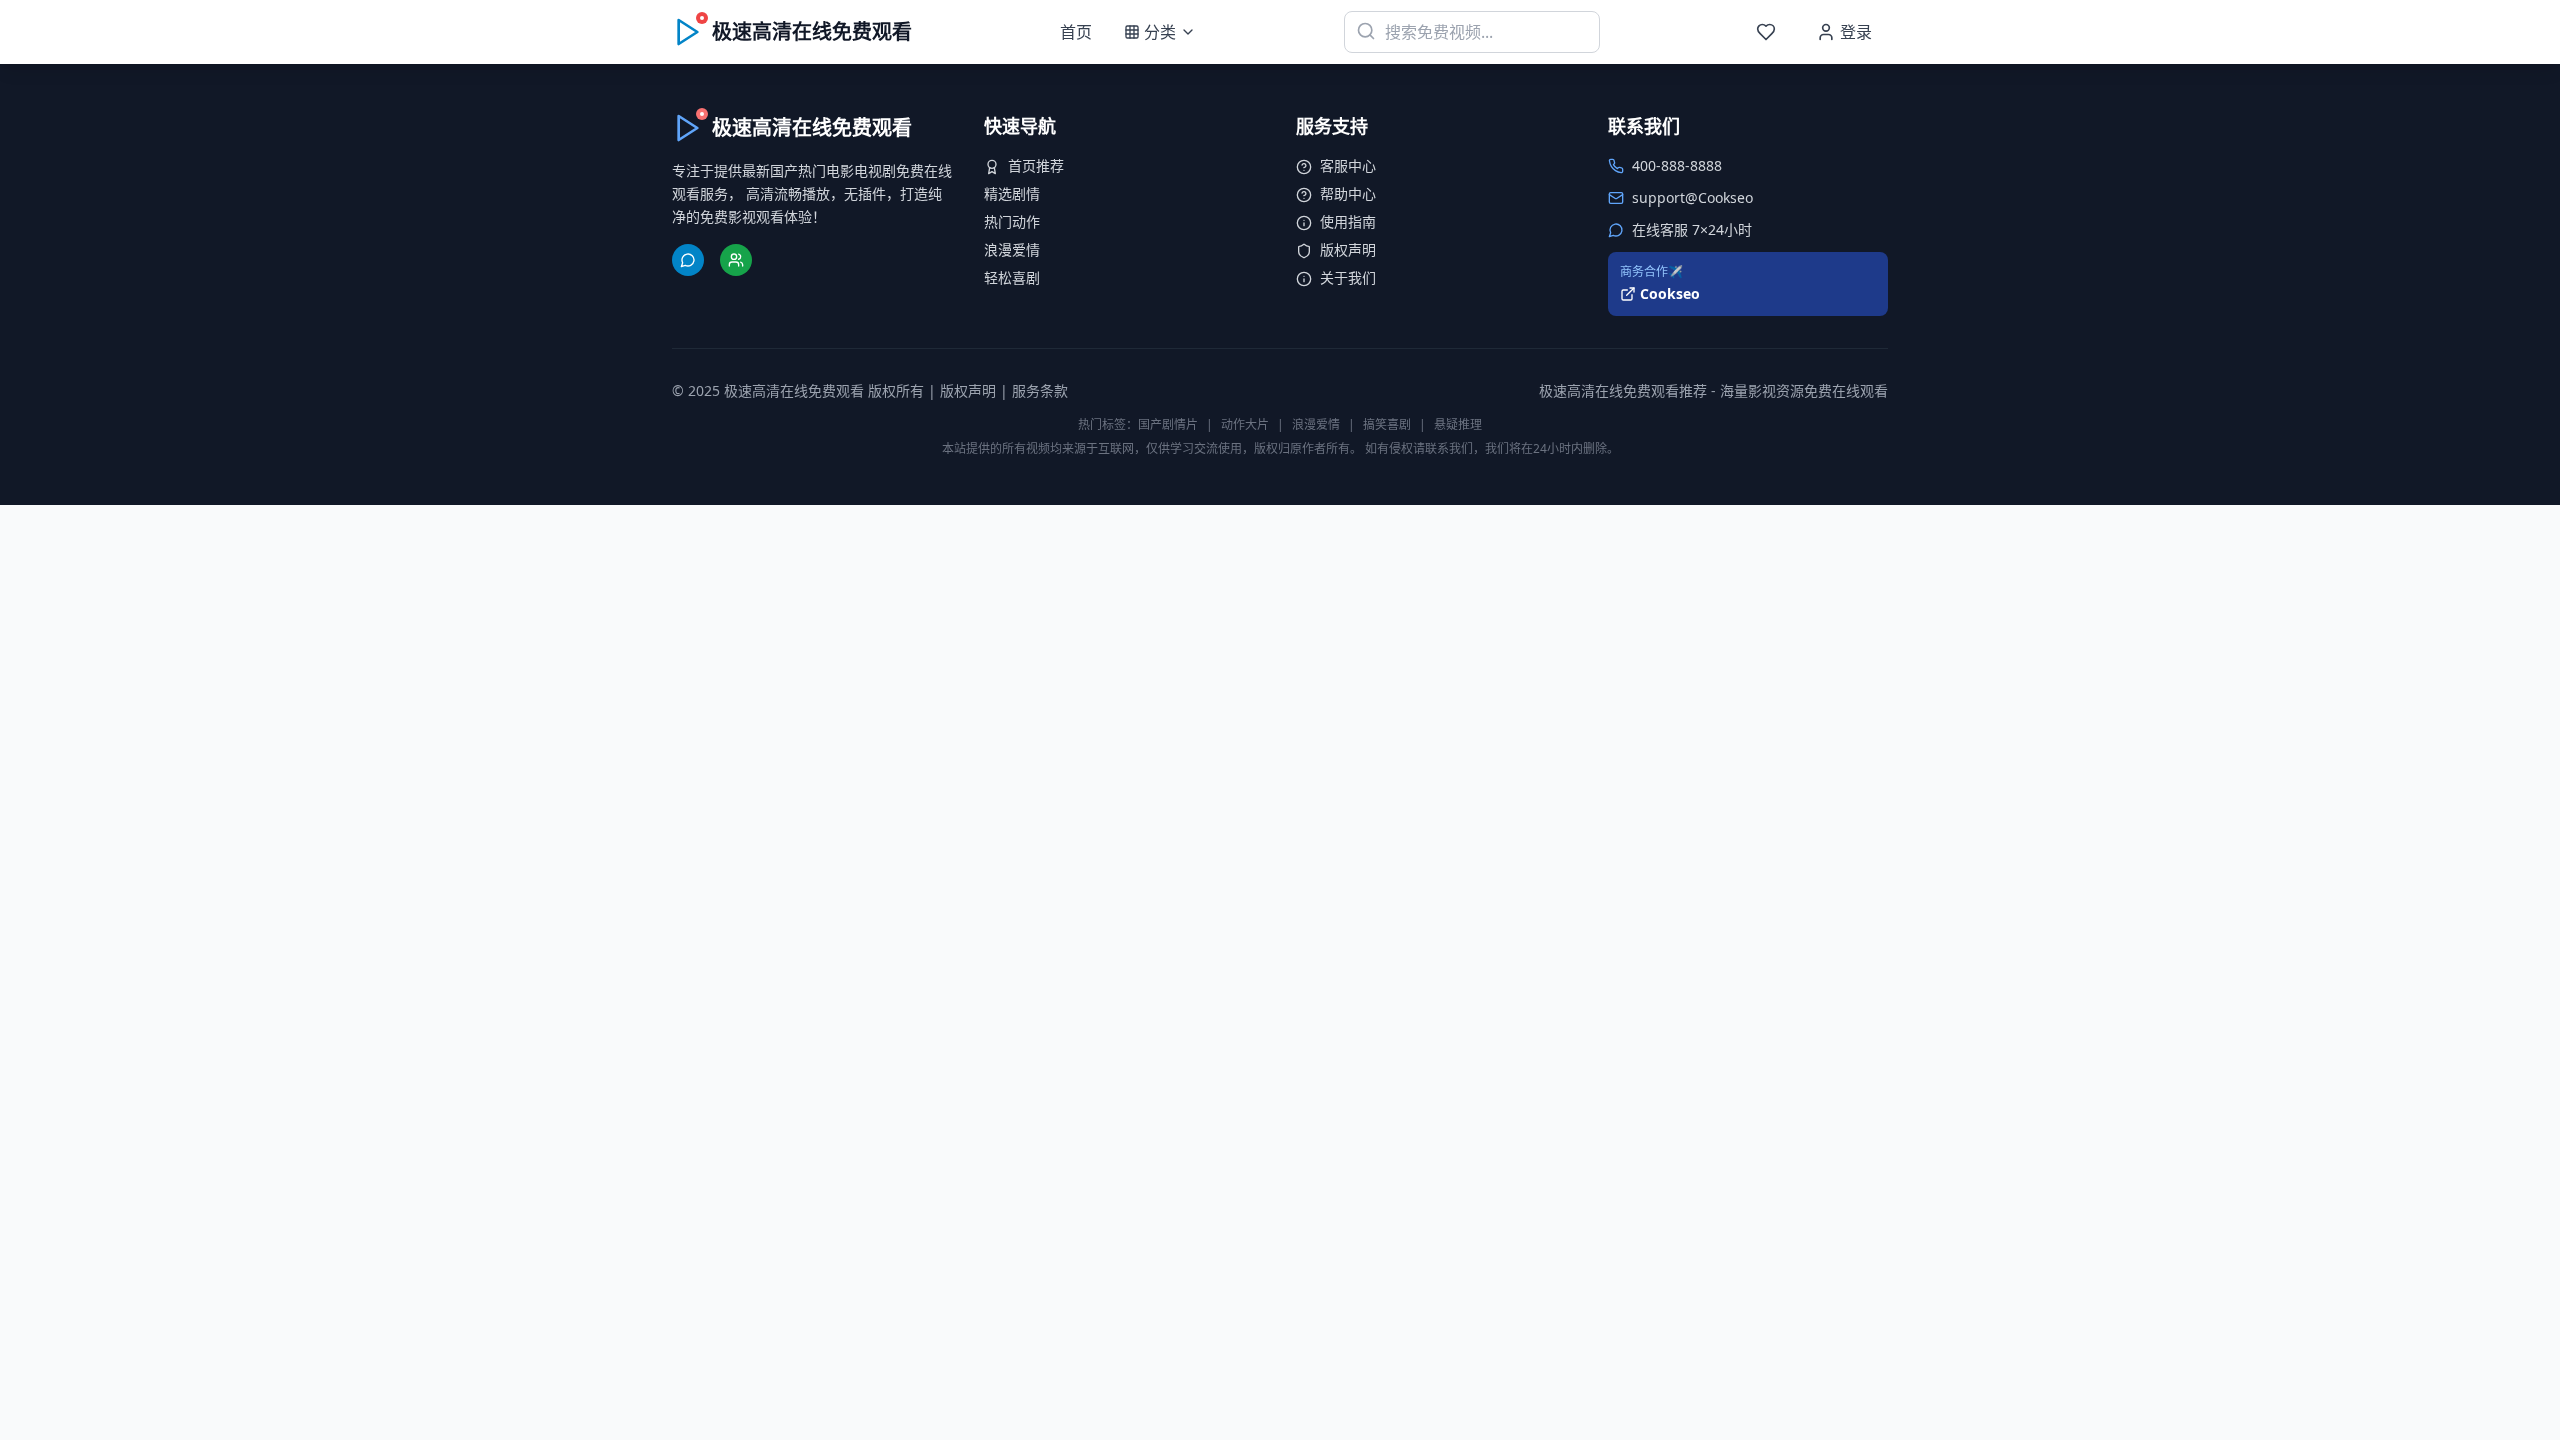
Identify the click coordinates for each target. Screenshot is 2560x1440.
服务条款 (1040, 390)
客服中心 (1348, 165)
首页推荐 (1036, 165)
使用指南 (1348, 221)
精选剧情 (1012, 193)
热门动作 (1012, 221)
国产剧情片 (1168, 424)
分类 (1160, 32)
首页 (1076, 32)
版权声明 (1348, 249)
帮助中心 (1348, 193)
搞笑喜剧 (1387, 424)
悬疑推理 (1458, 424)
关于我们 (1348, 277)
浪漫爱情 (1012, 249)
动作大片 (1245, 424)
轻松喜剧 (1012, 277)
